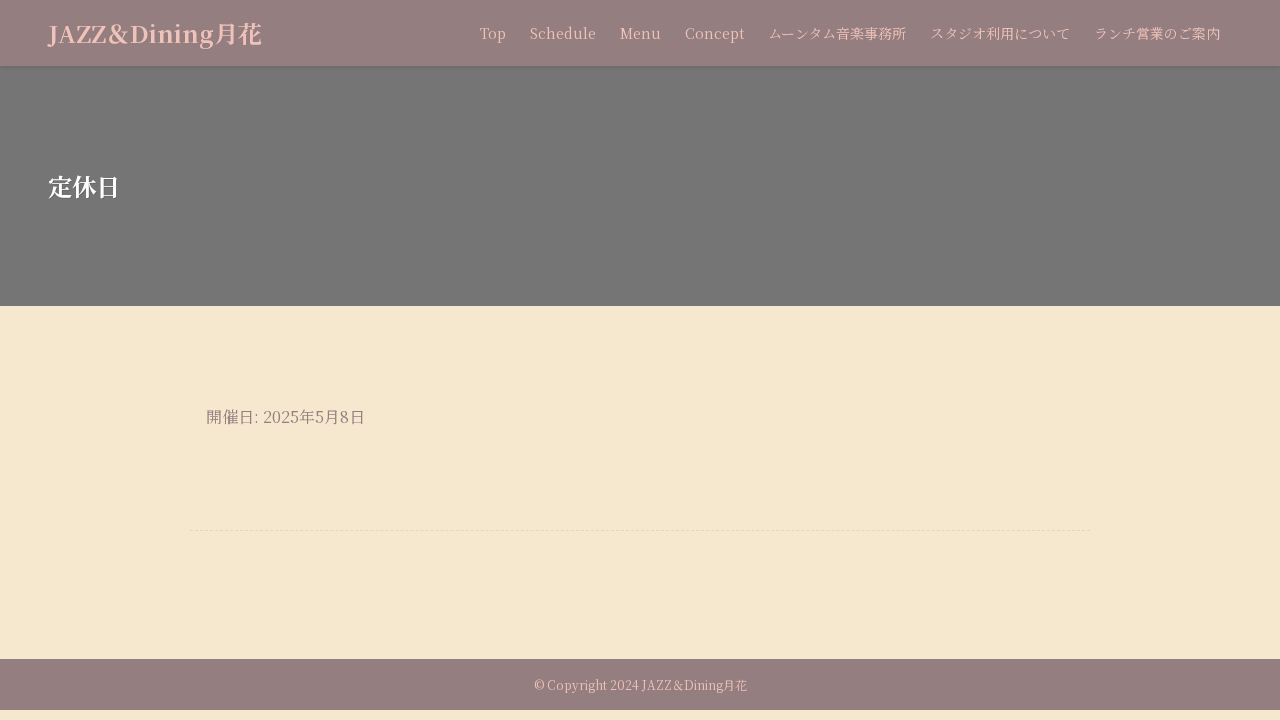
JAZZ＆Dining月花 (155, 33)
